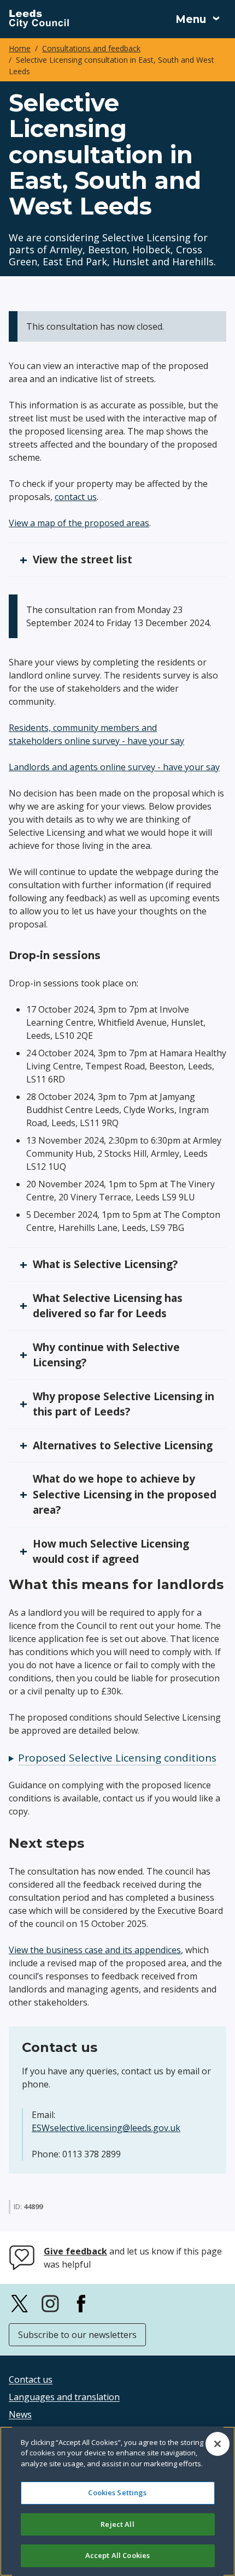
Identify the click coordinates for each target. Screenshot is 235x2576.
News (20, 2414)
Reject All (117, 2524)
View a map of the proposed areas (79, 523)
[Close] (218, 2444)
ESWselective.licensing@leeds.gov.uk (106, 2128)
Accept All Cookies (117, 2555)
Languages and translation (64, 2397)
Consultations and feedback (91, 48)
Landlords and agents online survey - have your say (114, 767)
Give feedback (75, 2251)
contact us (76, 497)
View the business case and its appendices (95, 1950)
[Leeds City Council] (39, 19)
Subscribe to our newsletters (77, 2335)
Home (20, 48)
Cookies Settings (117, 2492)
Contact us (31, 2379)
